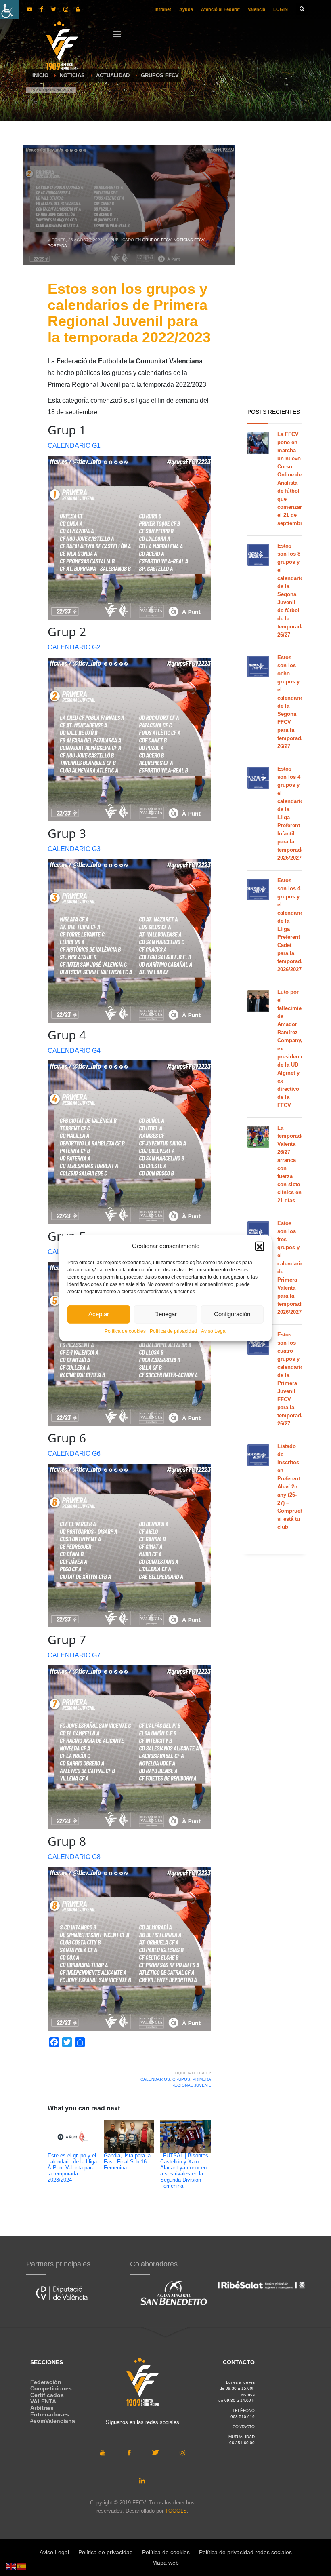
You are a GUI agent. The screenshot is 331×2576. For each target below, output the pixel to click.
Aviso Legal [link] (214, 1331)
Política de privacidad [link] (173, 1331)
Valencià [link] (257, 9)
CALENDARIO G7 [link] (74, 1655)
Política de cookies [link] (125, 1331)
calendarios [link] (155, 2079)
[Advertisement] (275, 275)
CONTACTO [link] (244, 2427)
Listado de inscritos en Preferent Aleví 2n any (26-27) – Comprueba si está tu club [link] (292, 1487)
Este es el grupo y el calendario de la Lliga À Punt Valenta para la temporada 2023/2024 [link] (72, 2168)
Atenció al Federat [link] (220, 9)
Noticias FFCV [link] (189, 240)
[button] (260, 1246)
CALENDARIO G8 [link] (74, 1857)
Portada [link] (57, 246)
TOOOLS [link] (176, 2511)
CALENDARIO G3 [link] (74, 849)
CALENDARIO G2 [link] (74, 647)
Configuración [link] (232, 1314)
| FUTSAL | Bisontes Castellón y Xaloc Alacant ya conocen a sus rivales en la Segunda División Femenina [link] (184, 2171)
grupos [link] (181, 2079)
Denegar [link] (165, 1314)
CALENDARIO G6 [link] (74, 1453)
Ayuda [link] (186, 9)
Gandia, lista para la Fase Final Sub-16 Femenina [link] (127, 2162)
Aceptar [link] (99, 1314)
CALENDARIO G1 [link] (74, 446)
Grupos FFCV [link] (157, 240)
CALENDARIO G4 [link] (74, 1051)
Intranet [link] (163, 9)
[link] (10, 10)
